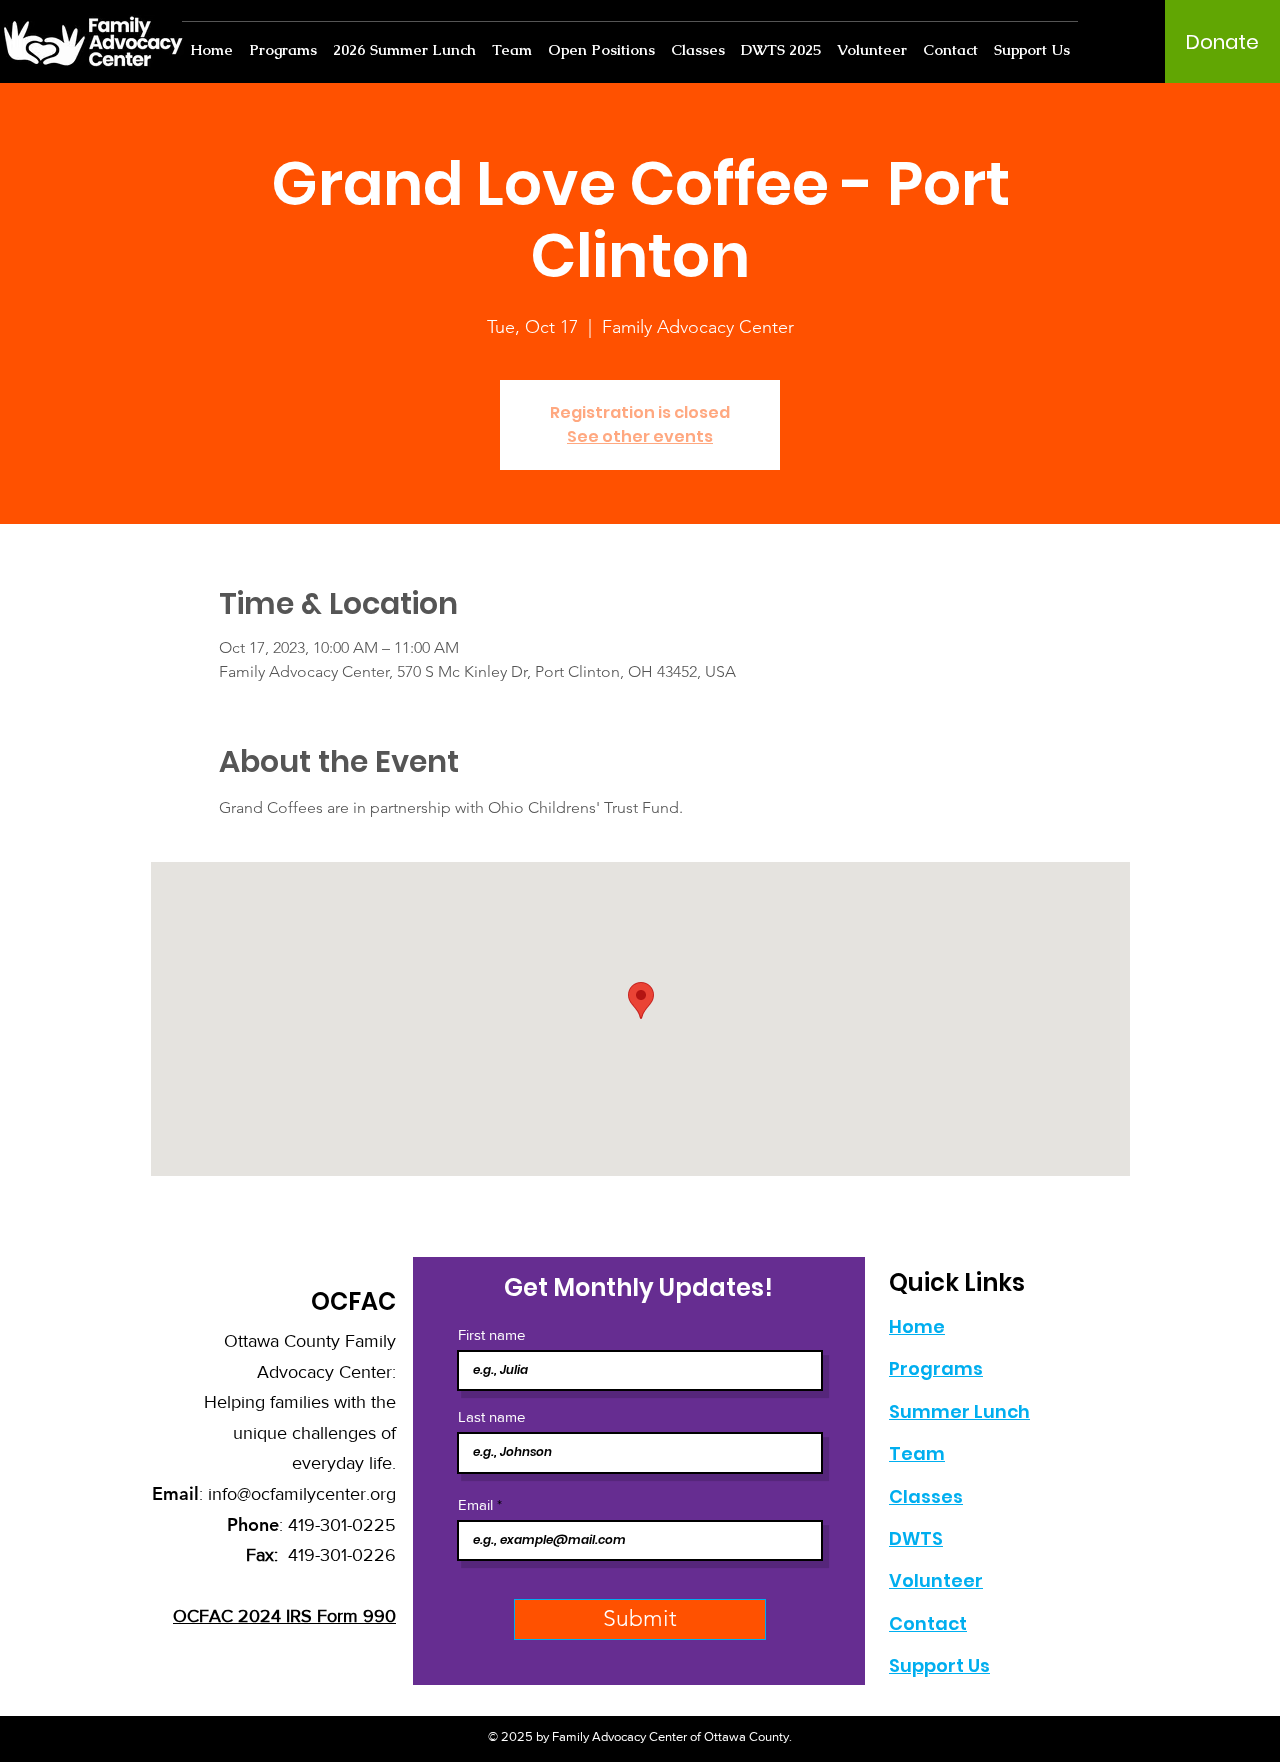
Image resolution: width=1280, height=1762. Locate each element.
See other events (640, 436)
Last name (491, 1416)
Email (475, 1504)
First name (491, 1334)
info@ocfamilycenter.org (302, 1494)
